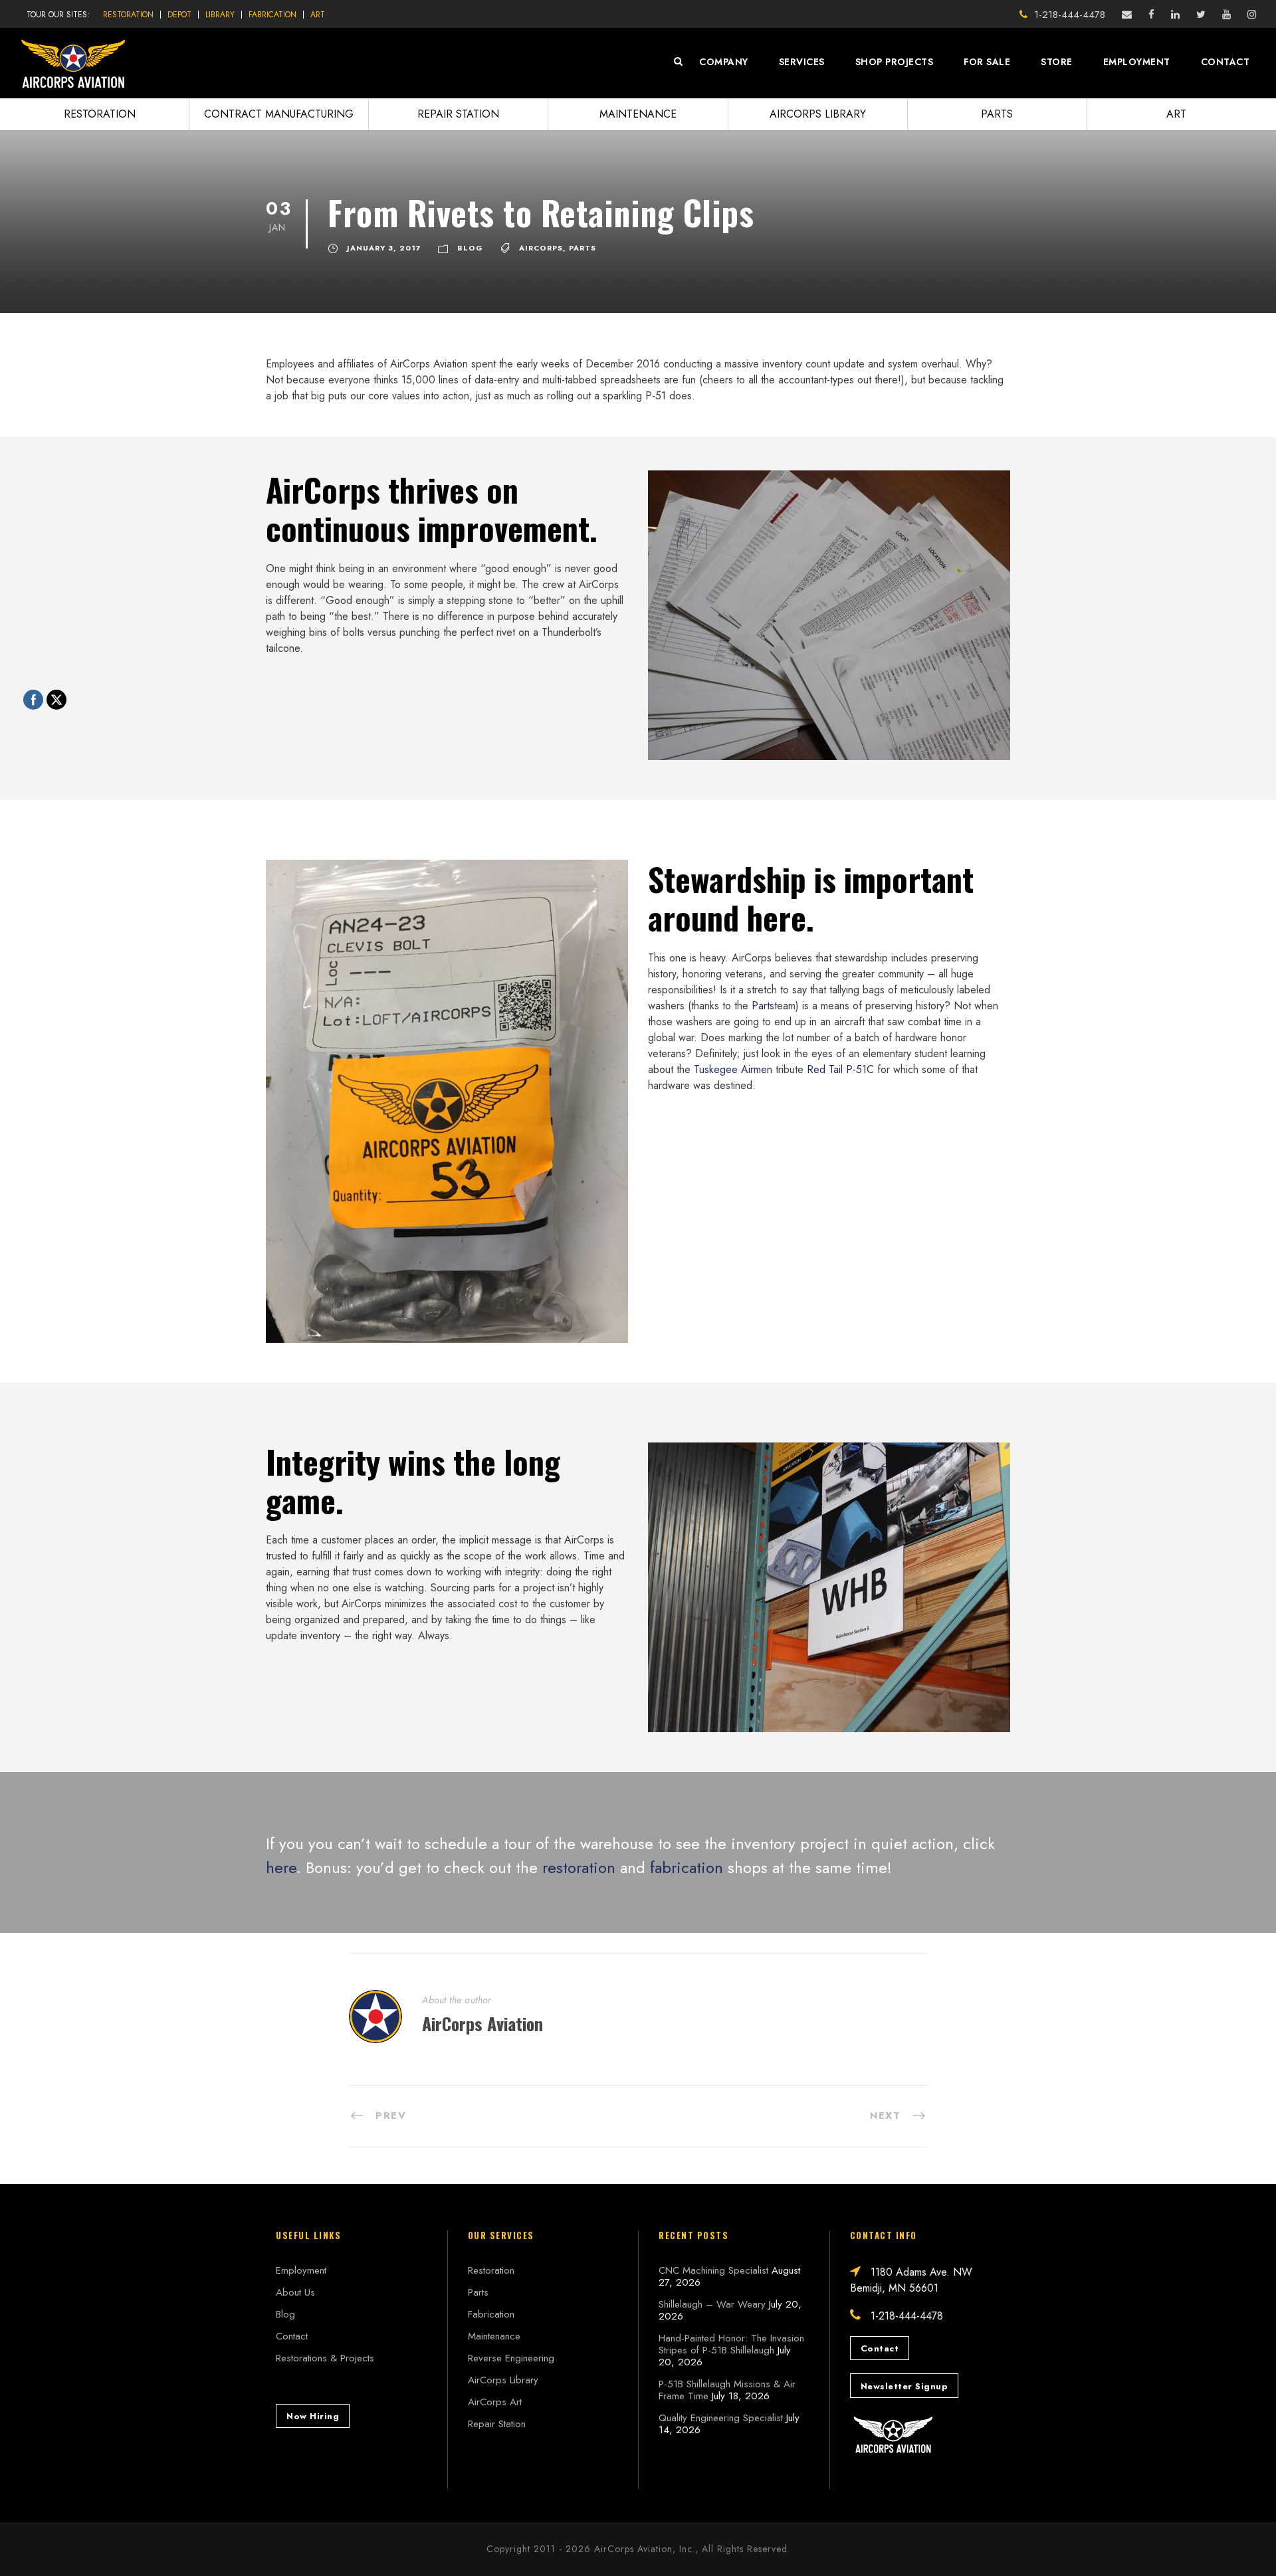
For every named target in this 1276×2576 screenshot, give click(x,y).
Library (220, 15)
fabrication (687, 1867)
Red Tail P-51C (840, 1069)
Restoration (128, 15)
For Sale (987, 62)
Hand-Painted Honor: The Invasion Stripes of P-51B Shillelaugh (731, 2344)
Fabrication (272, 15)
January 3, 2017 (384, 248)
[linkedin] (1175, 15)
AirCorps (541, 248)
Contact (1225, 62)
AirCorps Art (495, 2402)
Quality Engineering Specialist (721, 2418)
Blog (470, 248)
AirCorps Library (818, 114)
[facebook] (1151, 15)
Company (724, 62)
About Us (295, 2292)
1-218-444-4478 (1070, 15)
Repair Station (458, 114)
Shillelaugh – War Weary (712, 2304)
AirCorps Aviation (482, 2024)
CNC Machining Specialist (713, 2270)
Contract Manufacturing (279, 114)
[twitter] (1201, 15)
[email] (1127, 15)
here (281, 1867)
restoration (579, 1867)
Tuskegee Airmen (733, 1069)
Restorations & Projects (325, 2358)
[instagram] (1252, 15)
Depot (179, 15)
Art (318, 15)
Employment (1137, 62)
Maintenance (638, 114)
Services (802, 62)
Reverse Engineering (511, 2358)
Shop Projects (895, 62)
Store (1057, 62)
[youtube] (1226, 15)
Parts (997, 114)
